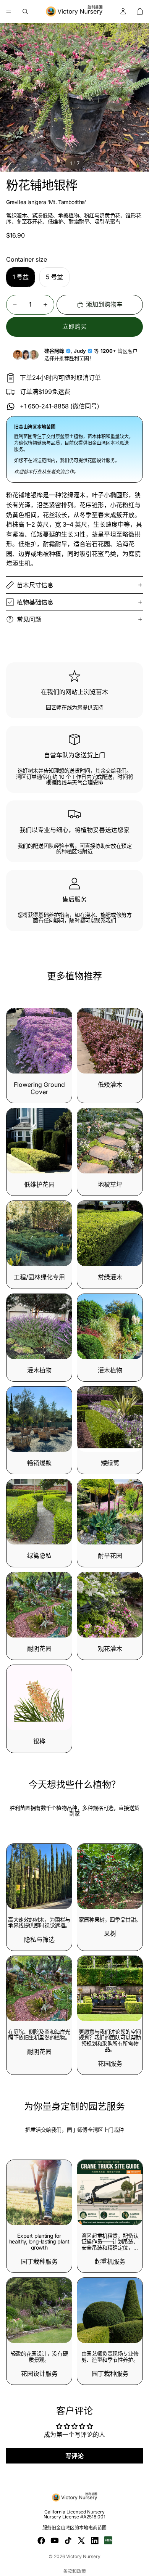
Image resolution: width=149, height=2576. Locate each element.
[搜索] (25, 11)
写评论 (74, 2456)
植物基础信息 (35, 602)
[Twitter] (81, 2541)
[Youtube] (55, 2541)
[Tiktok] (68, 2541)
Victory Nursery (83, 2556)
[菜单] (9, 11)
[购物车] (140, 11)
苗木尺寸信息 (35, 585)
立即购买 (74, 326)
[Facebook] (41, 2541)
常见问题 (29, 619)
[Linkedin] (95, 2541)
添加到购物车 (104, 304)
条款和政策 (74, 2571)
